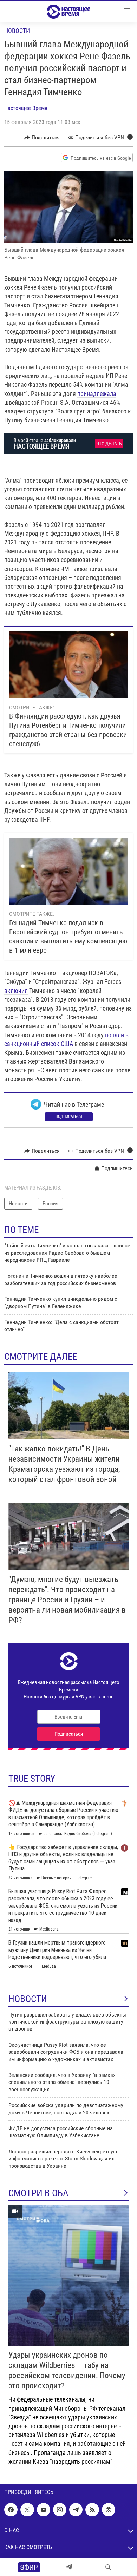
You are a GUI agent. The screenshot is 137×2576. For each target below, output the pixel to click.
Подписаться (69, 1117)
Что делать (109, 444)
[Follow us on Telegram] (76, 2510)
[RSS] (92, 2510)
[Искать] (108, 2567)
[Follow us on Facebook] (11, 2510)
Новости (17, 31)
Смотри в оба (38, 2193)
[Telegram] (69, 2567)
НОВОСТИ (28, 1999)
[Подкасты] (109, 2510)
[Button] (42, 138)
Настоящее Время (26, 108)
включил (16, 991)
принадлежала (97, 394)
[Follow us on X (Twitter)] (27, 2510)
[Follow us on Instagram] (60, 2510)
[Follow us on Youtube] (44, 2510)
